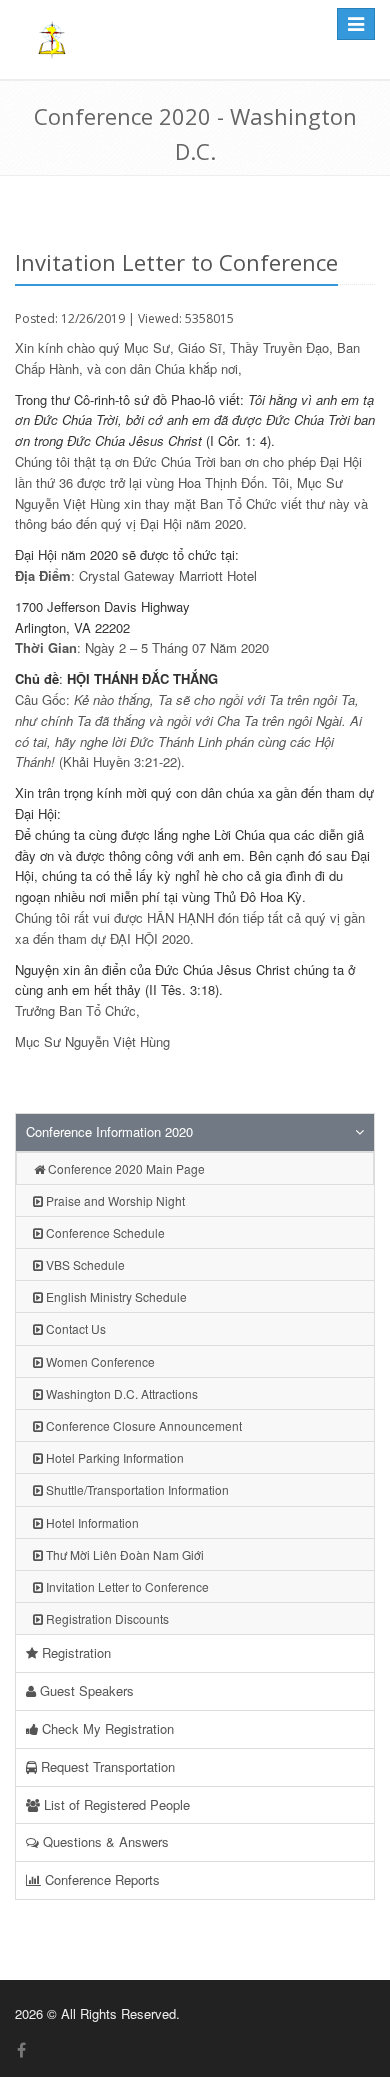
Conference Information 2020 (109, 1131)
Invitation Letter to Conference (126, 1586)
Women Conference (99, 1361)
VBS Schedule (84, 1264)
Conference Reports (100, 1879)
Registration (74, 1652)
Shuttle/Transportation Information (136, 1489)
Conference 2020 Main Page (125, 1168)
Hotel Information (91, 1522)
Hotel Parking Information (113, 1457)
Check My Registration (106, 1728)
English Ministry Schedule (115, 1296)
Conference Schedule (104, 1232)
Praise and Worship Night (114, 1200)
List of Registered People (115, 1804)
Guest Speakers (85, 1690)
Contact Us (74, 1328)
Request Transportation (106, 1766)
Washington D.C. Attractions (120, 1393)
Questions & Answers (104, 1841)
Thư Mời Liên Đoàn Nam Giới (123, 1554)
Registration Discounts (106, 1618)
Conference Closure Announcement (142, 1425)
